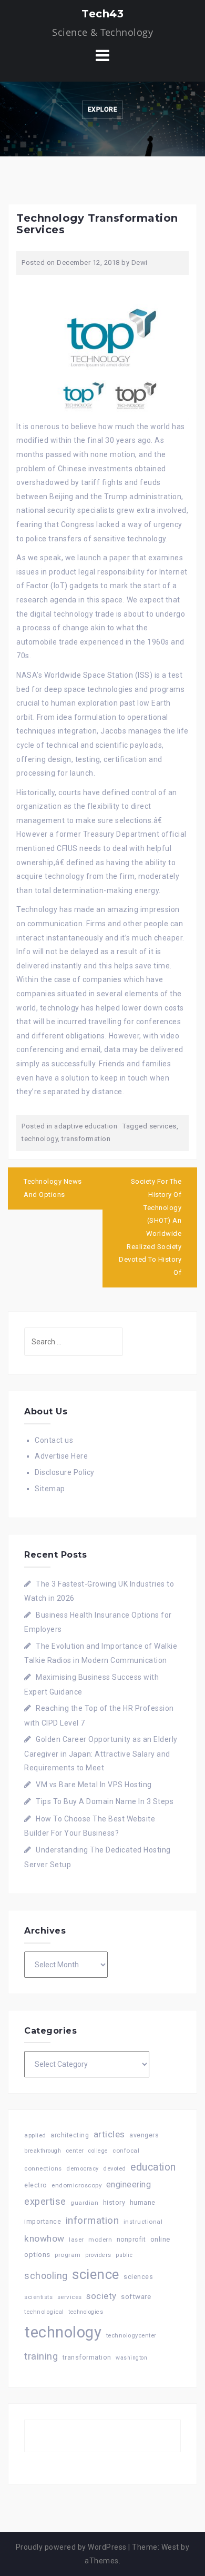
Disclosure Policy (65, 1472)
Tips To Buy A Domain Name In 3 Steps (105, 1801)
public (124, 2255)
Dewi (140, 262)
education (153, 2167)
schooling (46, 2276)
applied (35, 2135)
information (93, 2220)
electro (36, 2185)
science (96, 2274)
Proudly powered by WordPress (71, 2547)
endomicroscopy (76, 2185)
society (101, 2296)
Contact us (54, 1440)
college (98, 2151)
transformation (86, 1139)
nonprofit (131, 2240)
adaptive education (86, 1126)
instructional (143, 2222)
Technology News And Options (53, 1188)
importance (43, 2221)
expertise (45, 2201)
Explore (103, 110)
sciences (138, 2277)
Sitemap (50, 1489)
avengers (144, 2135)
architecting (70, 2135)
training (41, 2356)
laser (76, 2240)
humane (143, 2203)
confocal (126, 2151)
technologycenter (131, 2336)
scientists (38, 2297)
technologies (86, 2312)
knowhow (44, 2238)
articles (109, 2134)
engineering (129, 2184)
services (163, 1126)
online (160, 2239)
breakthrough (43, 2151)
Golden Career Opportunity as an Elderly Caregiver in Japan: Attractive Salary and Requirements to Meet (101, 1753)
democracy (83, 2169)
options (37, 2255)
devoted (115, 2169)
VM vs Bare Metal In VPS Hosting (94, 1785)
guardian (84, 2203)
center (75, 2151)
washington (131, 2358)
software (136, 2296)
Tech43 (102, 14)
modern (100, 2240)
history (114, 2202)
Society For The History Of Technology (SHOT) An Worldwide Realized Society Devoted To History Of (150, 1227)
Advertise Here (61, 1456)
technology (40, 1139)
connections (43, 2168)
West (170, 2547)
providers (98, 2255)
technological (44, 2312)
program (68, 2255)
